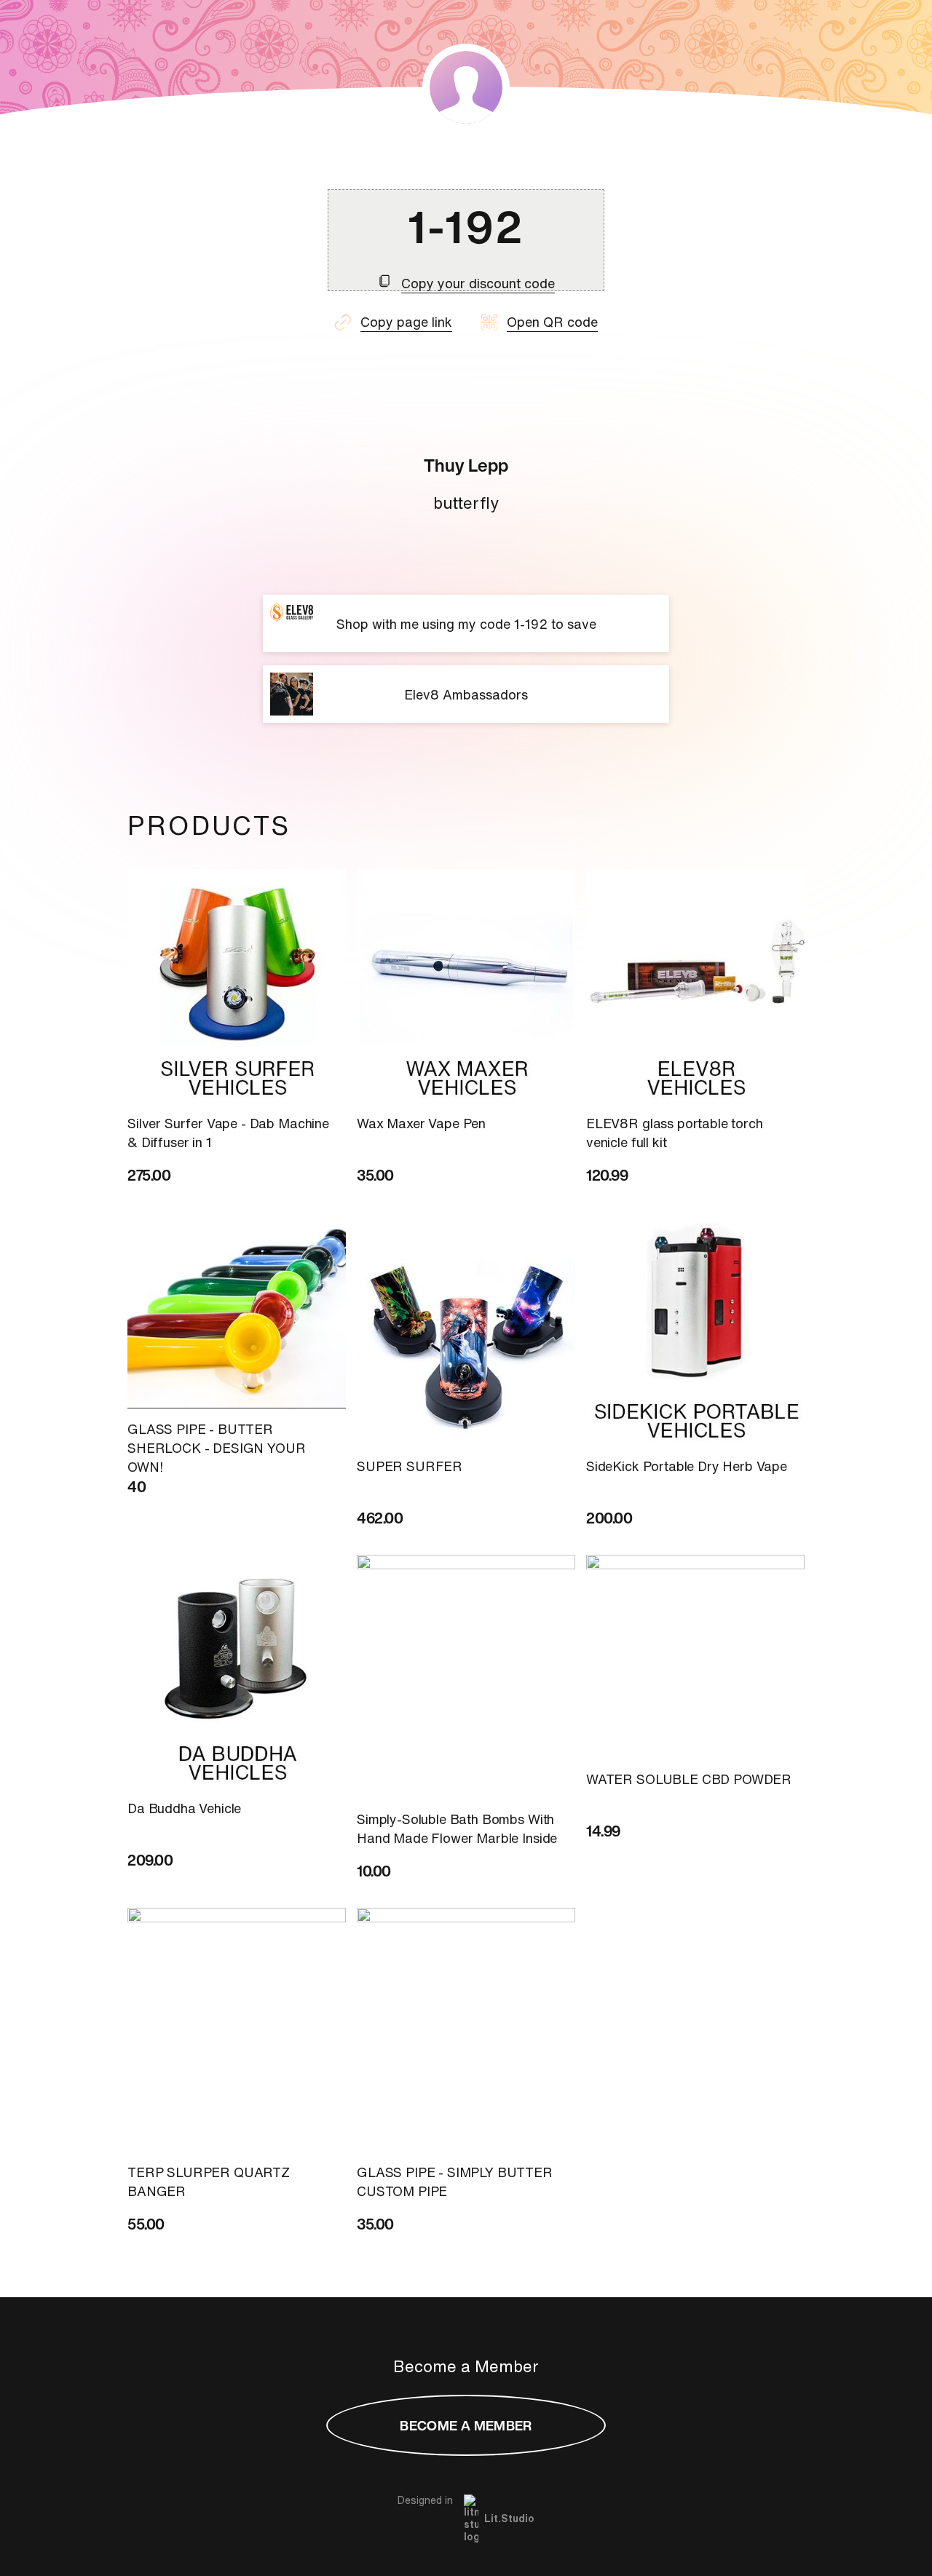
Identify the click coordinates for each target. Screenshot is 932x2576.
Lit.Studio (509, 2518)
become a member (466, 2425)
